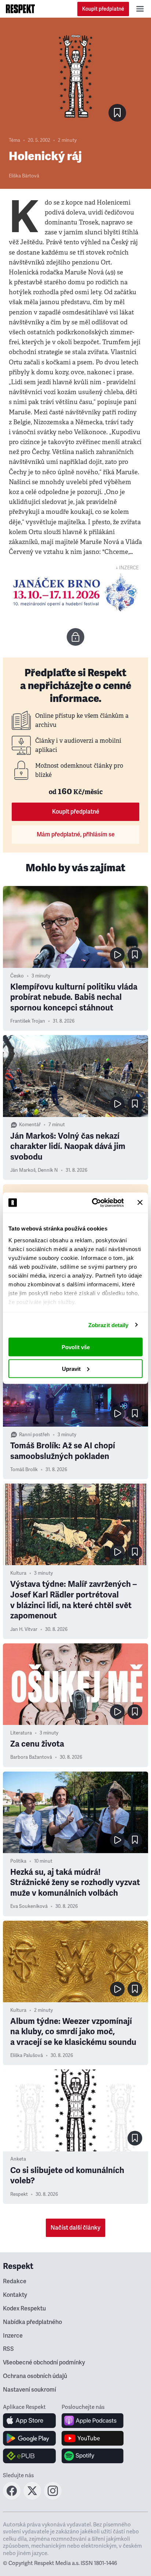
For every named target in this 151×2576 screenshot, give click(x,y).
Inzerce (13, 2336)
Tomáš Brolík (24, 1470)
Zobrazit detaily (108, 1325)
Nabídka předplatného (32, 2322)
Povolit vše (76, 1347)
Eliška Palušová (27, 2056)
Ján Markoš (23, 1170)
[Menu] (140, 9)
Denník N (48, 1170)
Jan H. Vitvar (24, 1629)
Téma (14, 140)
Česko (17, 976)
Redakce (15, 2281)
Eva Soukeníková (29, 1906)
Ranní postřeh (34, 1435)
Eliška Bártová (24, 176)
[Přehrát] (117, 955)
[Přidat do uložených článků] (135, 955)
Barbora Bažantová (31, 1757)
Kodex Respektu (24, 2309)
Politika (18, 1861)
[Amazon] (30, 2456)
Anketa (18, 2159)
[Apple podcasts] (93, 2421)
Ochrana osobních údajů (35, 2376)
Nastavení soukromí (30, 2390)
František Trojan (28, 1021)
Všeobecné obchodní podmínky (44, 2363)
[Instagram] (53, 2497)
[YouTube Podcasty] (93, 2438)
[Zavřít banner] (140, 1203)
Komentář (30, 1125)
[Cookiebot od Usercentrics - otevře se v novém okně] (93, 1203)
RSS (8, 2349)
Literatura (21, 1733)
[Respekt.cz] (20, 9)
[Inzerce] (75, 592)
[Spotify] (93, 2456)
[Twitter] (32, 2497)
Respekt (19, 2194)
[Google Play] (30, 2438)
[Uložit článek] (117, 113)
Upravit (71, 1368)
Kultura (18, 1573)
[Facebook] (12, 2497)
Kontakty (15, 2295)
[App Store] (30, 2421)
